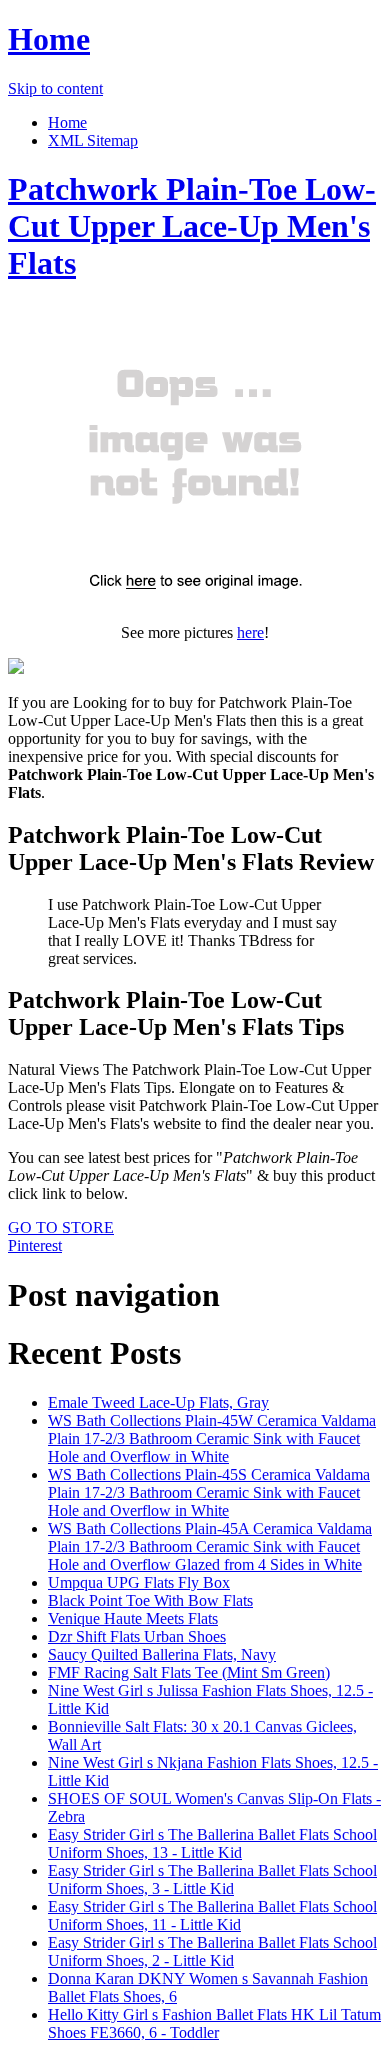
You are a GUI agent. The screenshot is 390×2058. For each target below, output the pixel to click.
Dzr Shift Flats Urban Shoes (137, 1636)
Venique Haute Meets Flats (133, 1618)
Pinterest (35, 1245)
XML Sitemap (93, 140)
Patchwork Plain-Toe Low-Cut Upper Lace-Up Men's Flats (192, 226)
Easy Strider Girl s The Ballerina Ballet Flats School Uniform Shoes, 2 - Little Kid (212, 1951)
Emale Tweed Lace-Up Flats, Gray (158, 1402)
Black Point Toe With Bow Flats (150, 1600)
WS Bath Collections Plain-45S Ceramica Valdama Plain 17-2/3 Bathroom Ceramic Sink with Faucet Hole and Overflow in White (209, 1492)
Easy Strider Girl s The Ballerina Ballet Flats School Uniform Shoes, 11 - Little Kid (212, 1915)
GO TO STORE (61, 1227)
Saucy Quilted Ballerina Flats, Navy (162, 1654)
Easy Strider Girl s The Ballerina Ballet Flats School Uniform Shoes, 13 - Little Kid (212, 1843)
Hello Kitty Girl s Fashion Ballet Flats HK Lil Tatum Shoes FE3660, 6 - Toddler (214, 2023)
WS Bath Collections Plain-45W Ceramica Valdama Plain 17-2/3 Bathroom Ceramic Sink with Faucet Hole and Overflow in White (212, 1438)
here (250, 632)
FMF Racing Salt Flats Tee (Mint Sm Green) (189, 1672)
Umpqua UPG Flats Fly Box (139, 1582)
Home (49, 39)
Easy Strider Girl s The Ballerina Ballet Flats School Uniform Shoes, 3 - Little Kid (212, 1879)
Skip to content (55, 88)
